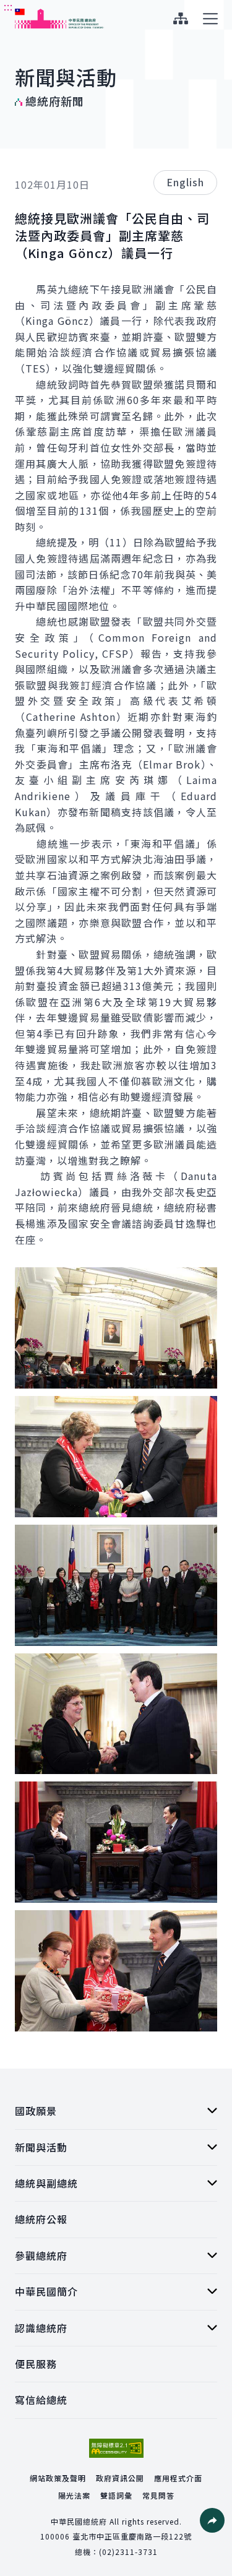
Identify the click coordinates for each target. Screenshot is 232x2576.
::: (8, 7)
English (185, 182)
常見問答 (158, 2495)
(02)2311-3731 (128, 2552)
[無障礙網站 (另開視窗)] (116, 2448)
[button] (212, 2520)
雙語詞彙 (116, 2495)
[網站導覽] (180, 19)
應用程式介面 (178, 2478)
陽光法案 (74, 2495)
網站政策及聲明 (58, 2478)
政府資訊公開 (120, 2478)
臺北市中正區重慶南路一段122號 (132, 2536)
